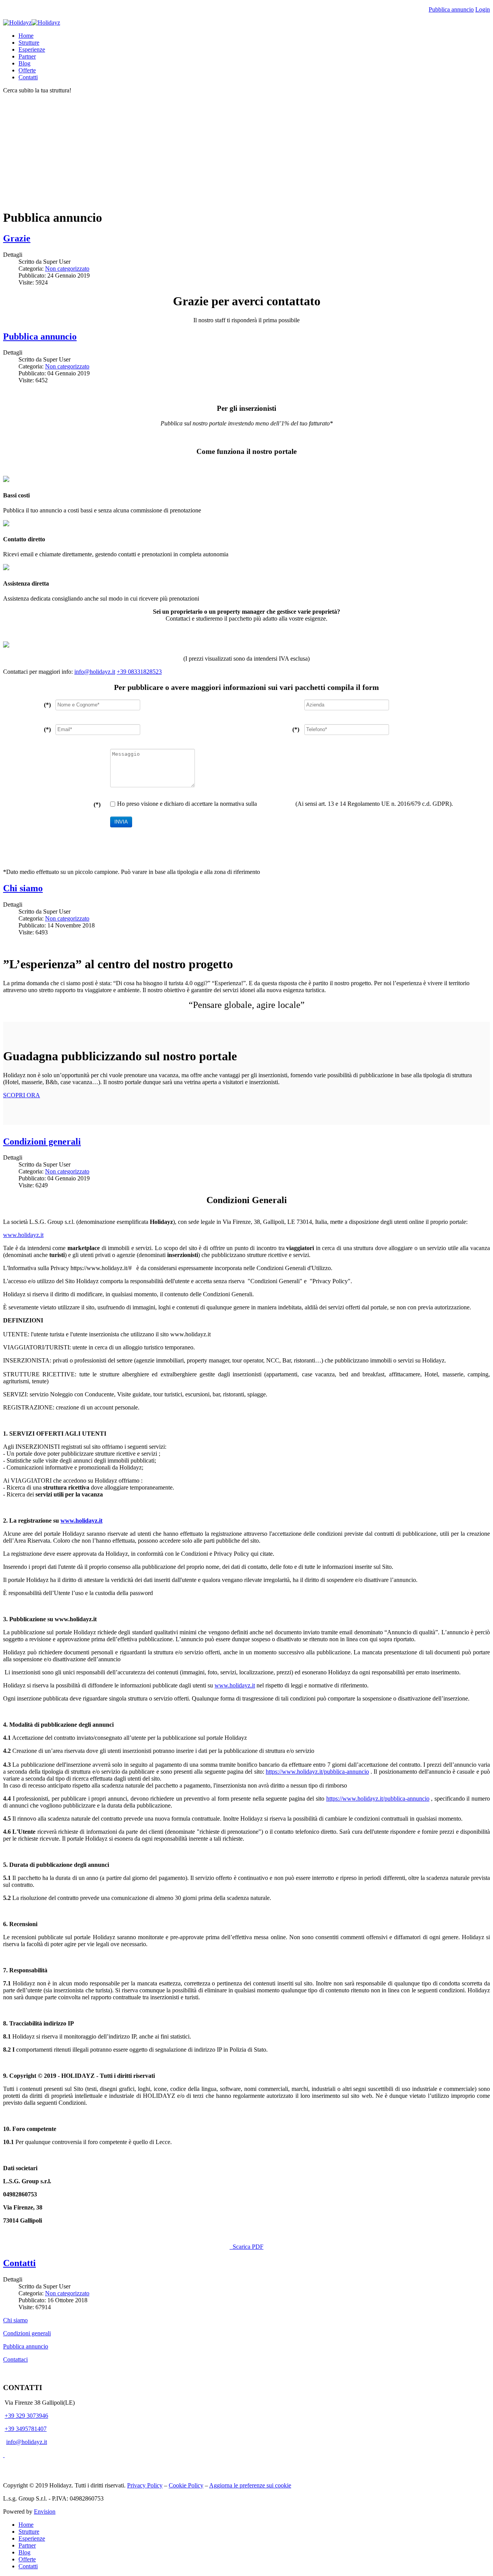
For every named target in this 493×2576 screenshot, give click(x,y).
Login (483, 9)
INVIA (121, 822)
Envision (45, 2512)
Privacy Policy (276, 804)
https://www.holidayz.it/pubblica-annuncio (317, 1772)
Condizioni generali (42, 1142)
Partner (27, 56)
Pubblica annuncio (451, 9)
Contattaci (15, 2359)
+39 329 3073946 (26, 2416)
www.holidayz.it (23, 1235)
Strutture (29, 43)
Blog (24, 63)
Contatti (28, 77)
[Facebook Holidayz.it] (4, 2455)
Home (26, 36)
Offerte (27, 70)
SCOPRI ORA (22, 1095)
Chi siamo (23, 888)
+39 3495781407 (26, 2429)
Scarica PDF (247, 2247)
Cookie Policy (186, 2485)
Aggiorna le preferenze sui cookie (250, 2485)
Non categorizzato (67, 269)
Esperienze (32, 49)
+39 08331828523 (139, 672)
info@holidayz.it (95, 672)
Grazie (17, 238)
